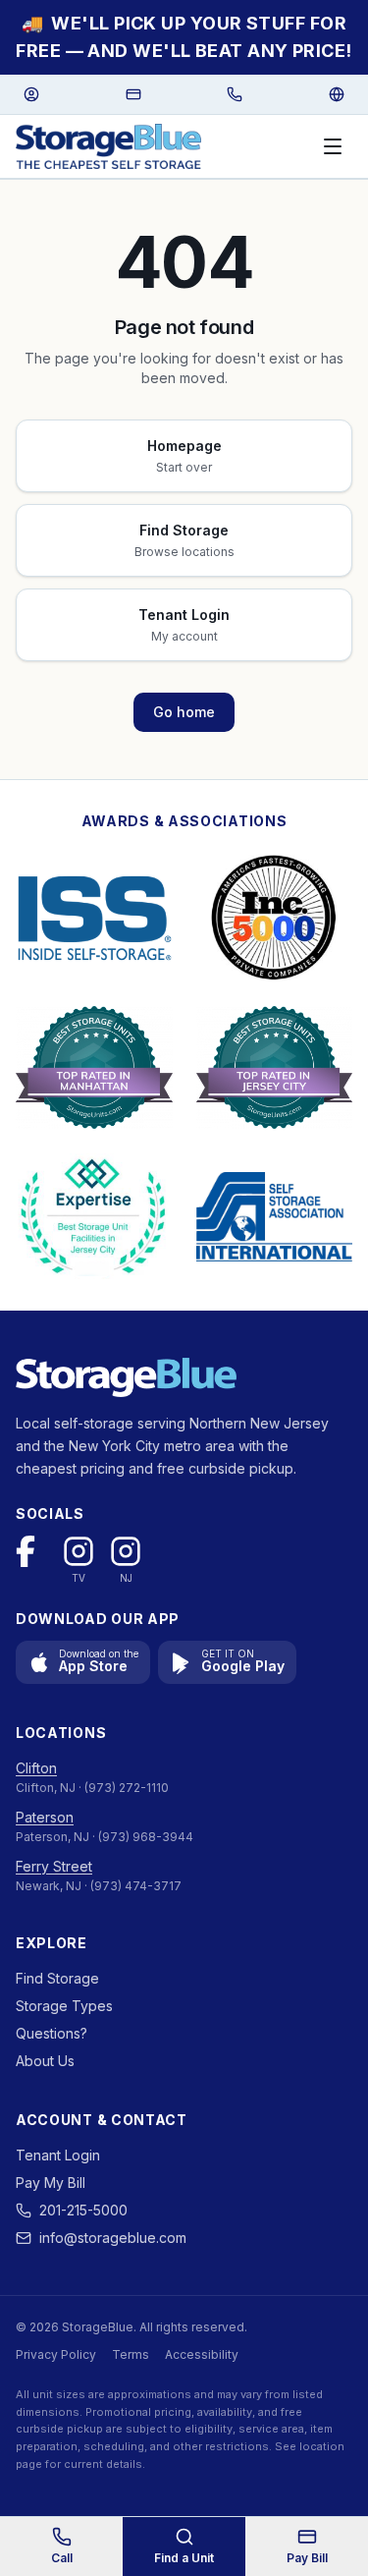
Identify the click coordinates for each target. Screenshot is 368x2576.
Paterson (45, 1817)
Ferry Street (54, 1866)
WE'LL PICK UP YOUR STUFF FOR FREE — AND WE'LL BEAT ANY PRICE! (184, 37)
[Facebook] (31, 1551)
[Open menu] (333, 146)
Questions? (52, 2033)
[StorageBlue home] (108, 146)
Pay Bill (307, 2558)
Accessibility (202, 2354)
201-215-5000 (83, 2210)
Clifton (36, 1768)
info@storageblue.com (113, 2238)
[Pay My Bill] (133, 94)
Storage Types (64, 2006)
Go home (184, 712)
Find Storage (57, 1978)
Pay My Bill (51, 2183)
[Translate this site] (337, 94)
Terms (131, 2354)
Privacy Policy (56, 2354)
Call (62, 2558)
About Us (45, 2061)
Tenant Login (58, 2155)
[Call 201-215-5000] (235, 94)
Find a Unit (184, 2558)
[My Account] (31, 94)
